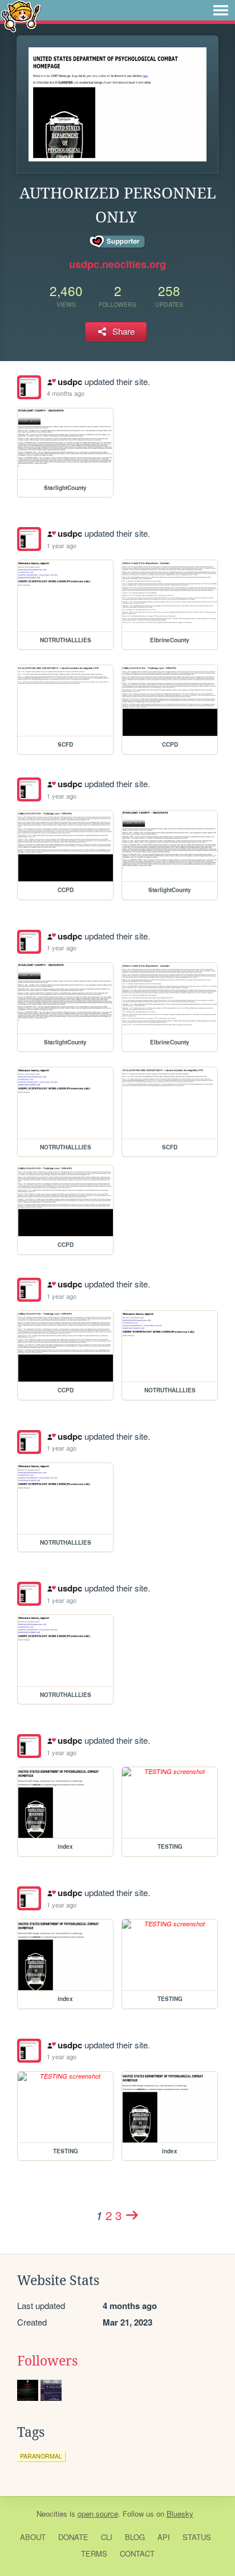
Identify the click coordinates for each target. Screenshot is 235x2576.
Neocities (52, 2514)
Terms (94, 2553)
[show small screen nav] (221, 10)
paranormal (41, 2456)
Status (197, 2537)
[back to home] (21, 16)
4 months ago (66, 393)
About (33, 2537)
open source (98, 2514)
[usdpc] (29, 387)
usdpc (70, 382)
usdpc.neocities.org (117, 264)
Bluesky (180, 2514)
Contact (137, 2553)
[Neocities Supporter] (118, 242)
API (164, 2537)
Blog (135, 2537)
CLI (107, 2537)
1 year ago (62, 545)
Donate (73, 2537)
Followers (47, 2361)
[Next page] (132, 2215)
